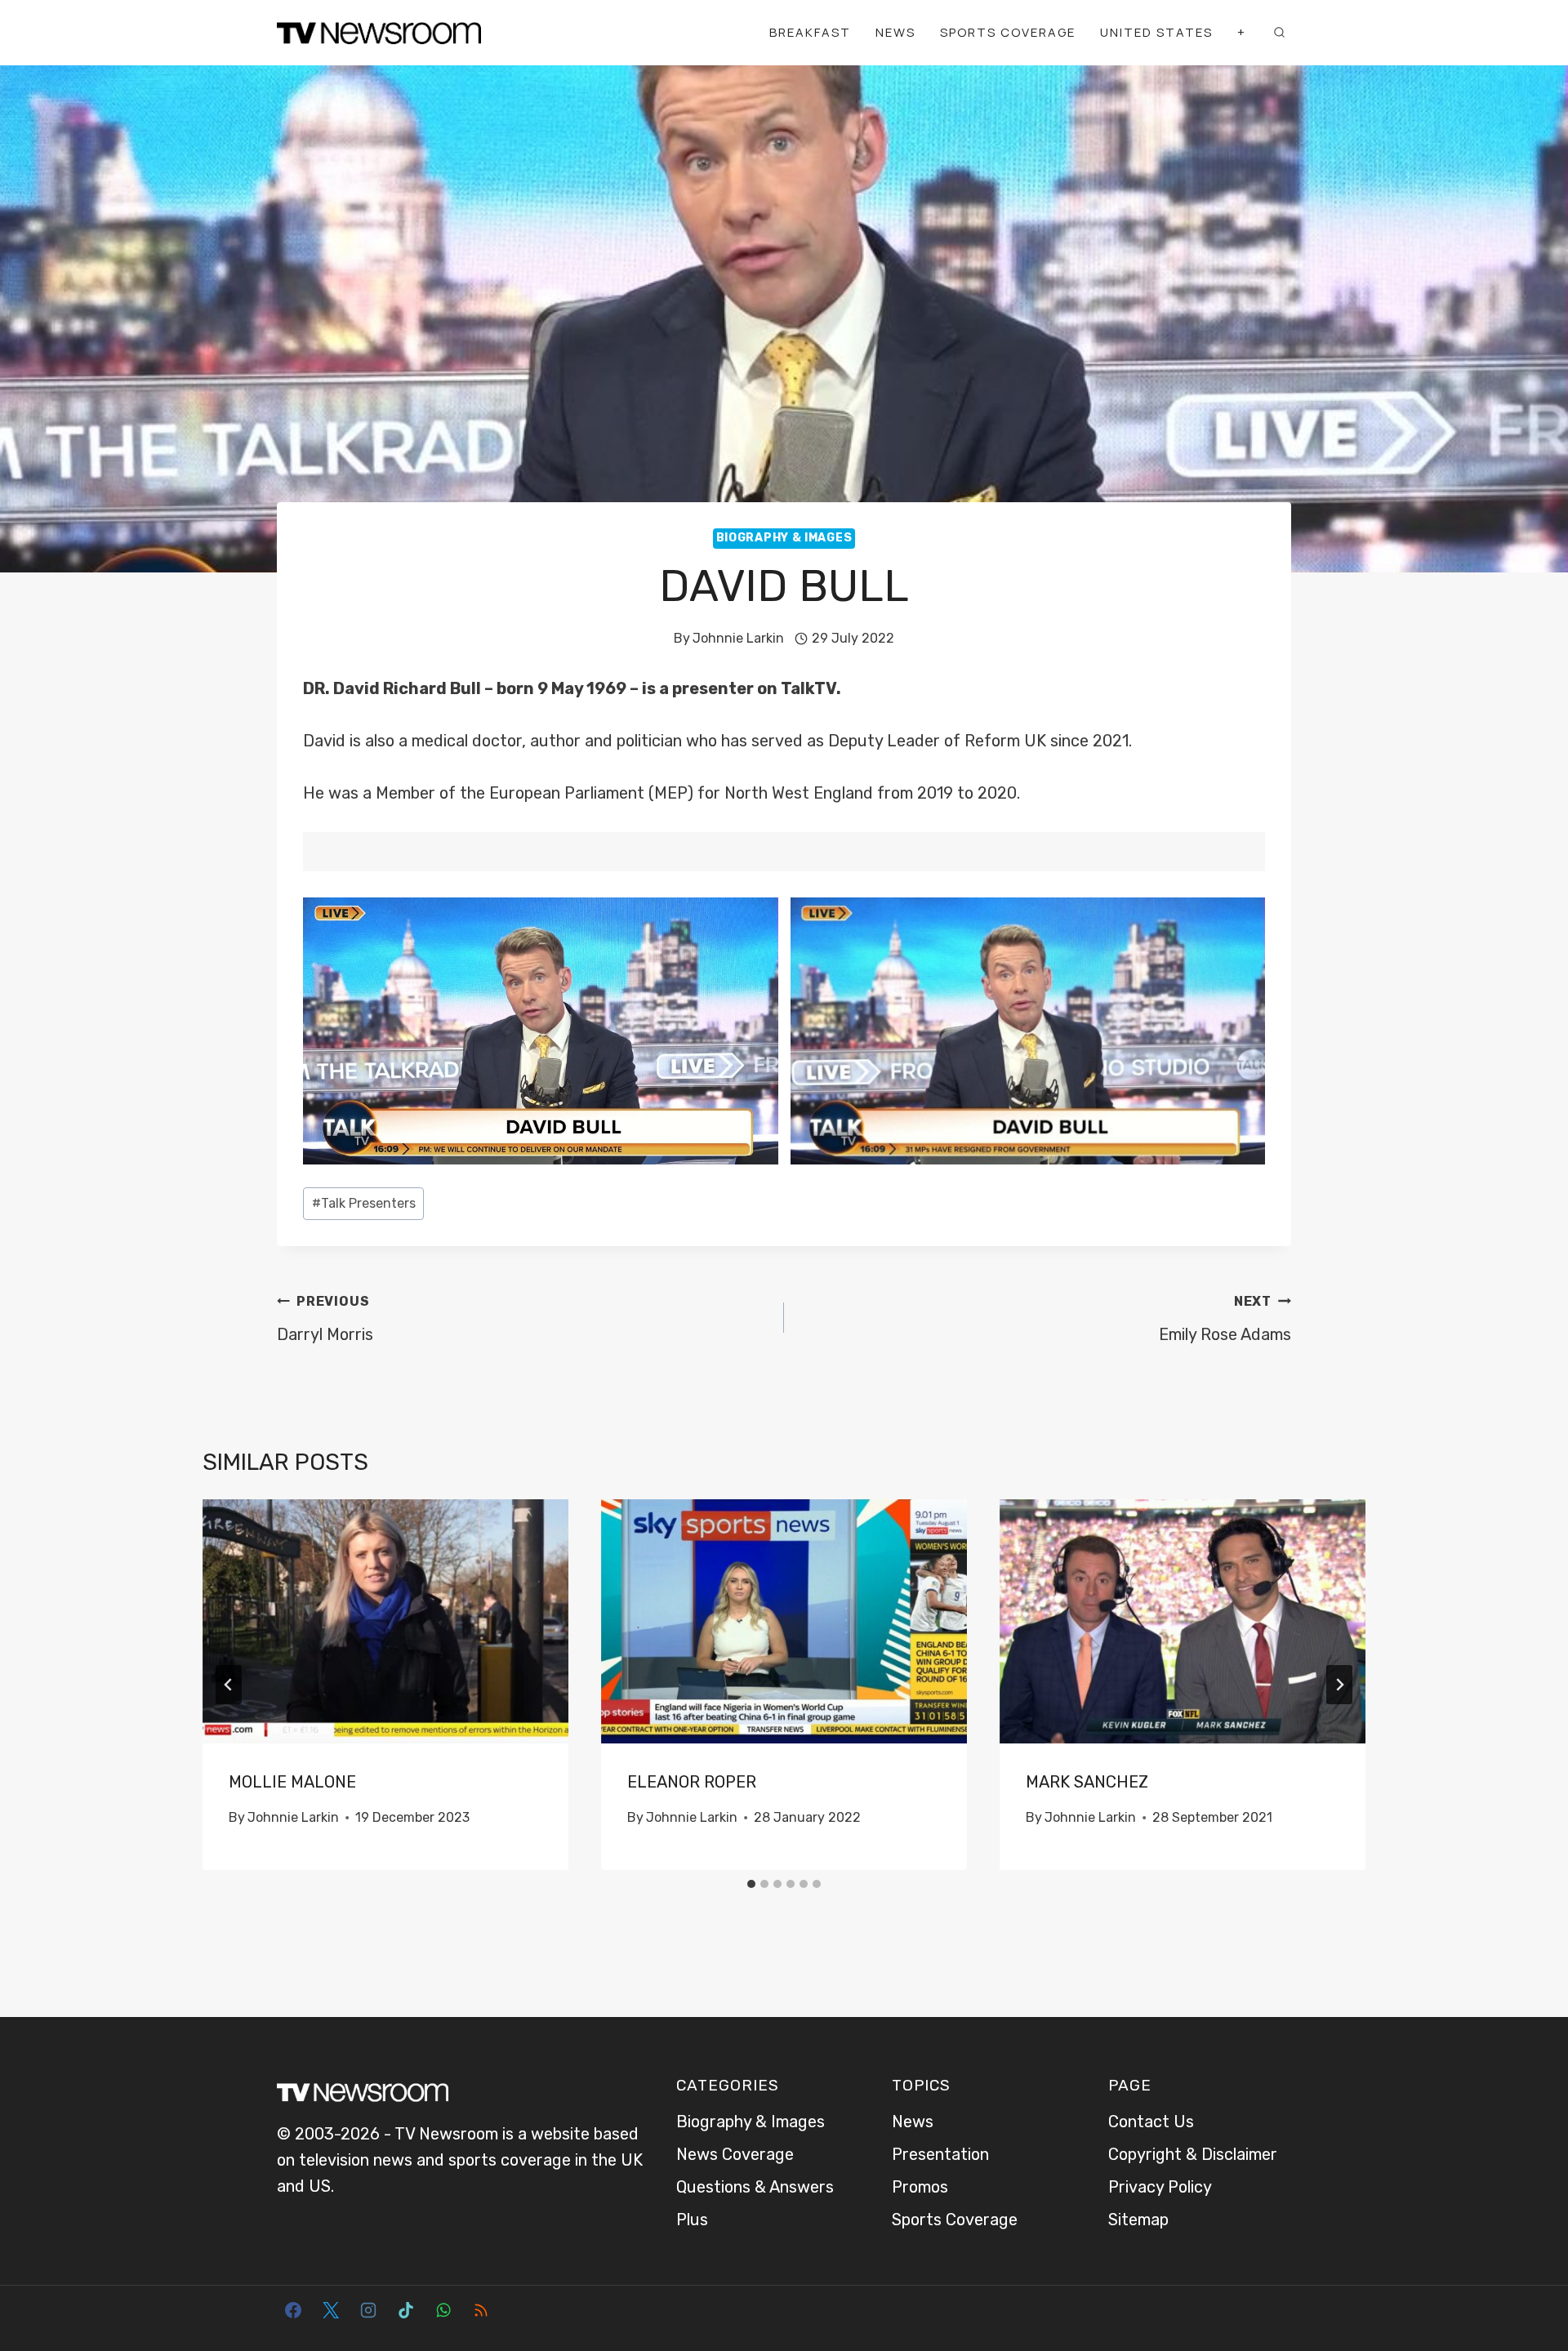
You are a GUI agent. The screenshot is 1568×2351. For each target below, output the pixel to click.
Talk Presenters (364, 1203)
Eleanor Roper (692, 1782)
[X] (331, 2310)
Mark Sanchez (1087, 1782)
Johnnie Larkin (738, 638)
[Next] (1339, 1685)
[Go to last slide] (229, 1685)
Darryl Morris (325, 1319)
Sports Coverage (1008, 32)
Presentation (940, 2154)
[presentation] (385, 1621)
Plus (692, 2220)
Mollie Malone (292, 1782)
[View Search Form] (1279, 33)
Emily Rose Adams (1225, 1319)
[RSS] (481, 2310)
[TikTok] (406, 2310)
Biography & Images (784, 538)
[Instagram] (368, 2310)
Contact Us (1151, 2122)
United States (1156, 32)
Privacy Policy (1160, 2187)
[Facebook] (293, 2310)
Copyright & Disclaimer (1193, 2154)
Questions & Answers (755, 2187)
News (895, 32)
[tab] (751, 1884)
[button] (541, 1031)
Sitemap (1138, 2220)
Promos (920, 2187)
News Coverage (735, 2154)
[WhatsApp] (443, 2310)
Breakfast (810, 32)
